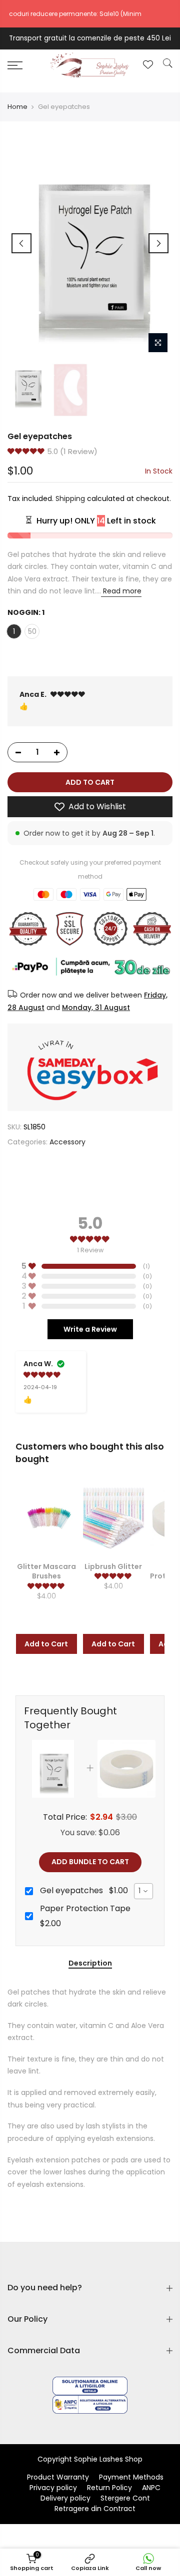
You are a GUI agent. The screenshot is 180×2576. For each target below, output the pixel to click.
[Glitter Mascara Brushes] (46, 1518)
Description (90, 1964)
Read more (121, 591)
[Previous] (21, 243)
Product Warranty (58, 2477)
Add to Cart (46, 1644)
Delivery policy (65, 2498)
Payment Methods (131, 2477)
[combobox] (143, 1891)
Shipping (70, 499)
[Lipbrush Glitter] (113, 1518)
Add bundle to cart (90, 1862)
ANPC (151, 2488)
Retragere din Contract (95, 2509)
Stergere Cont (125, 2498)
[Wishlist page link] (148, 64)
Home (17, 107)
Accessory (67, 1141)
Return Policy (109, 2488)
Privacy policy (53, 2488)
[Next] (158, 243)
